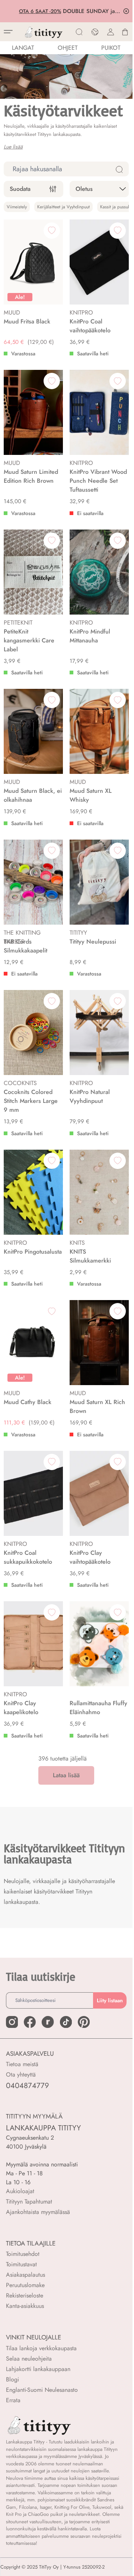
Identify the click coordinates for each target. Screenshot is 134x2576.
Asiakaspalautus (25, 2275)
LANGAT (23, 48)
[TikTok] (66, 2022)
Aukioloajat (20, 2191)
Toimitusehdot (23, 2254)
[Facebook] (30, 2022)
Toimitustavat (21, 2264)
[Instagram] (12, 2022)
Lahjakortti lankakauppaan (38, 2369)
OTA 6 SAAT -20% (39, 11)
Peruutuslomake (25, 2285)
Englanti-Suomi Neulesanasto (42, 2390)
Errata (13, 2400)
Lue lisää (13, 147)
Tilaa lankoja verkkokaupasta (41, 2348)
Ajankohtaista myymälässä (38, 2212)
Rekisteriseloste (25, 2295)
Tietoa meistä (22, 2064)
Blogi (12, 2379)
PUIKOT (111, 48)
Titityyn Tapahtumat (29, 2202)
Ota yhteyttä (21, 2075)
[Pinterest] (84, 2022)
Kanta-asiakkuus (25, 2306)
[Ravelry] (48, 2022)
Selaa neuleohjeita (29, 2359)
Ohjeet (68, 48)
